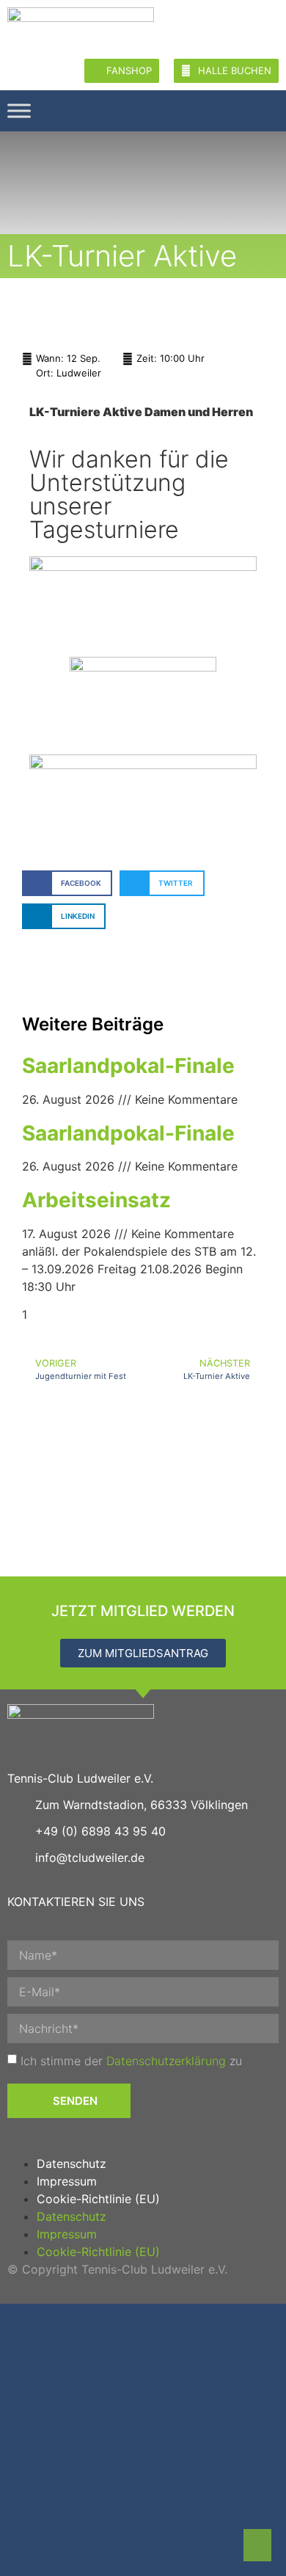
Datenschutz (71, 2164)
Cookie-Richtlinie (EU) (98, 2199)
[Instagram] (247, 109)
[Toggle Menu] (19, 110)
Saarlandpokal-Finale (128, 1066)
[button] (67, 883)
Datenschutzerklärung (166, 2061)
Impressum (67, 2181)
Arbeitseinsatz (96, 1200)
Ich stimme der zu (131, 2061)
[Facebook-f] (266, 109)
